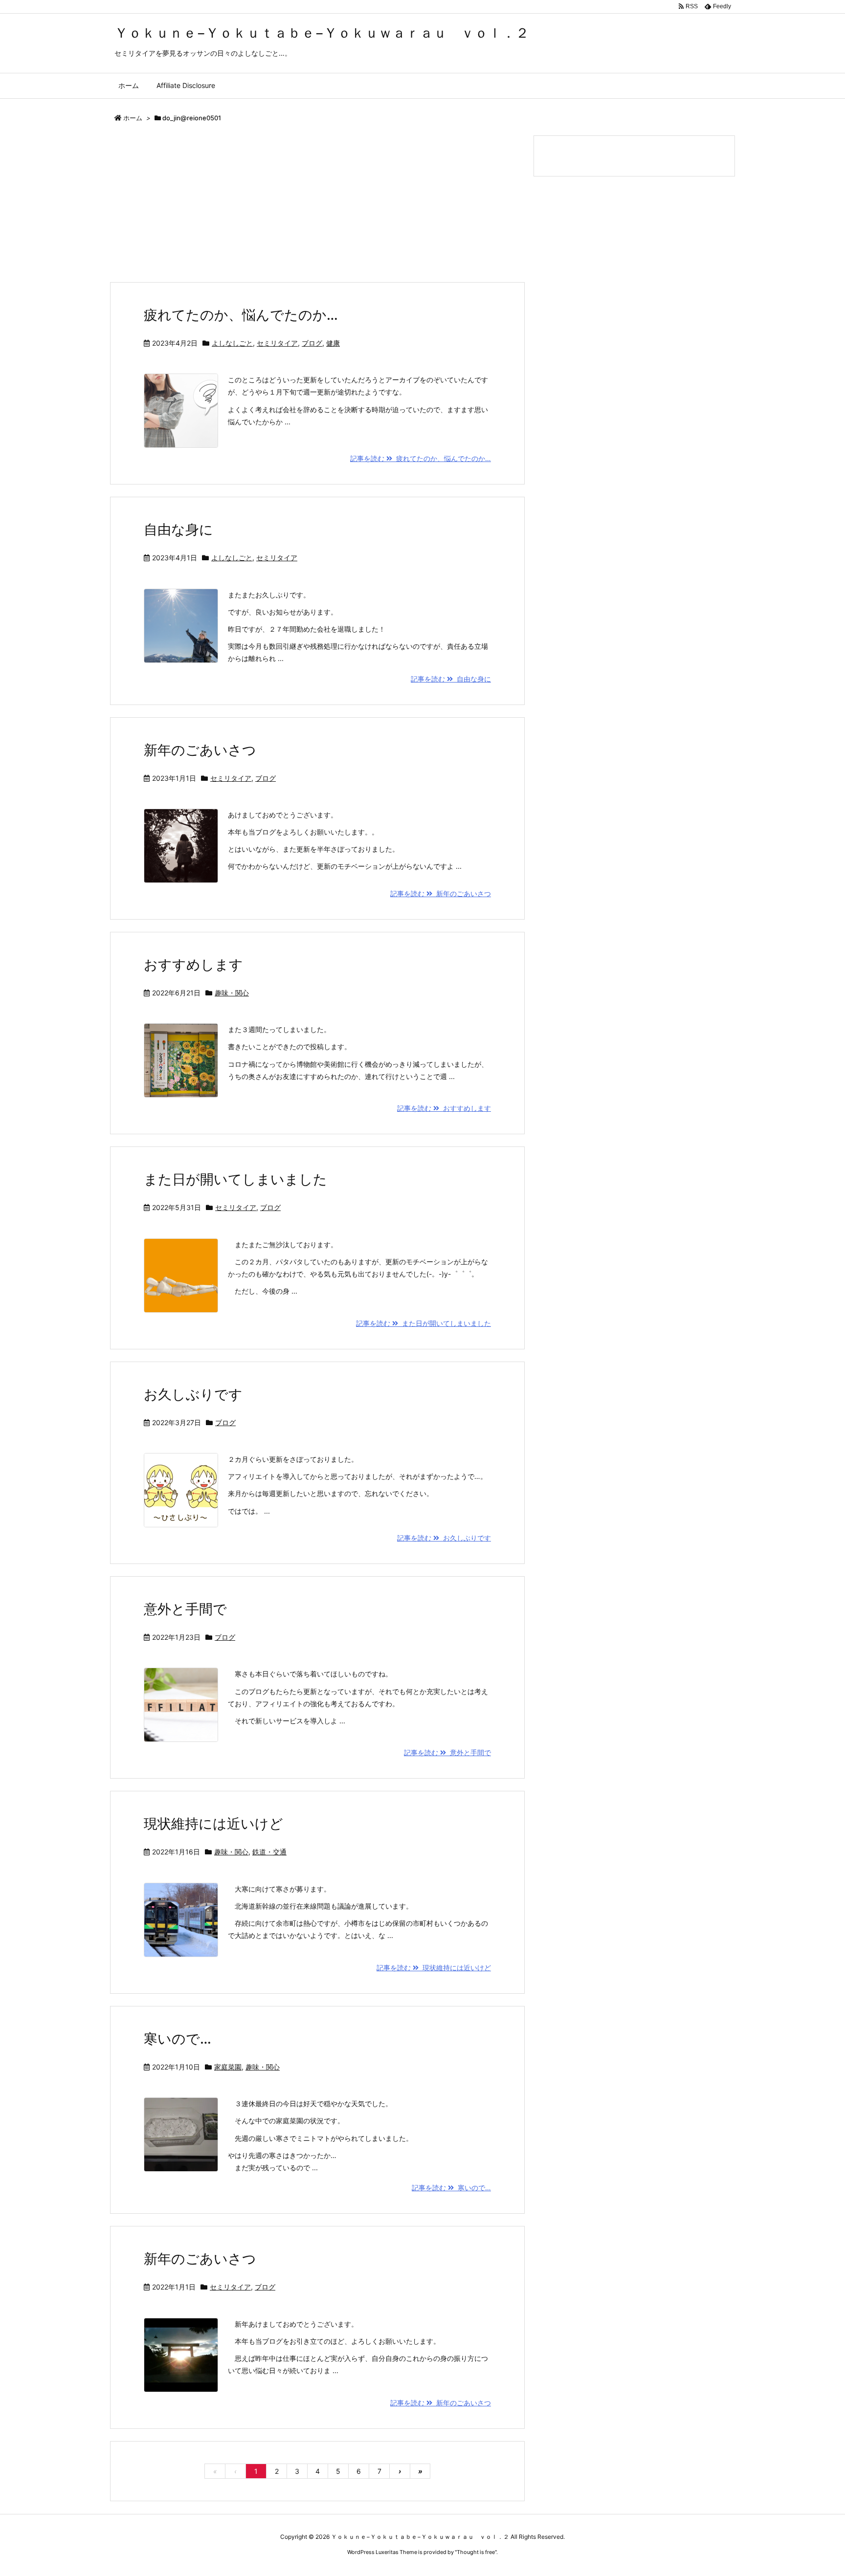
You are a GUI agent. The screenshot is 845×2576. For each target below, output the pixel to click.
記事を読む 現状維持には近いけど (434, 1968)
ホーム (133, 118)
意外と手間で (185, 1609)
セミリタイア (277, 343)
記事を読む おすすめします (444, 1108)
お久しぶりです (193, 1394)
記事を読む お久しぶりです (444, 1538)
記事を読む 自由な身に (451, 679)
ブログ (312, 343)
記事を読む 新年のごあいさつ (441, 893)
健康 (333, 343)
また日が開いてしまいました (235, 1179)
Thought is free (476, 2552)
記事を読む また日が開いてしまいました (423, 1323)
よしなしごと (232, 343)
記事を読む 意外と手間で (447, 1752)
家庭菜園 (228, 2067)
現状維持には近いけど (213, 1824)
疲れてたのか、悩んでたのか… (241, 315)
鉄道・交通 (269, 1852)
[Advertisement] (317, 209)
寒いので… (178, 2039)
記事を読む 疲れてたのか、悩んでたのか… (421, 458)
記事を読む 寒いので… (451, 2188)
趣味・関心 (232, 993)
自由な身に (178, 529)
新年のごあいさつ (200, 750)
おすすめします (193, 965)
